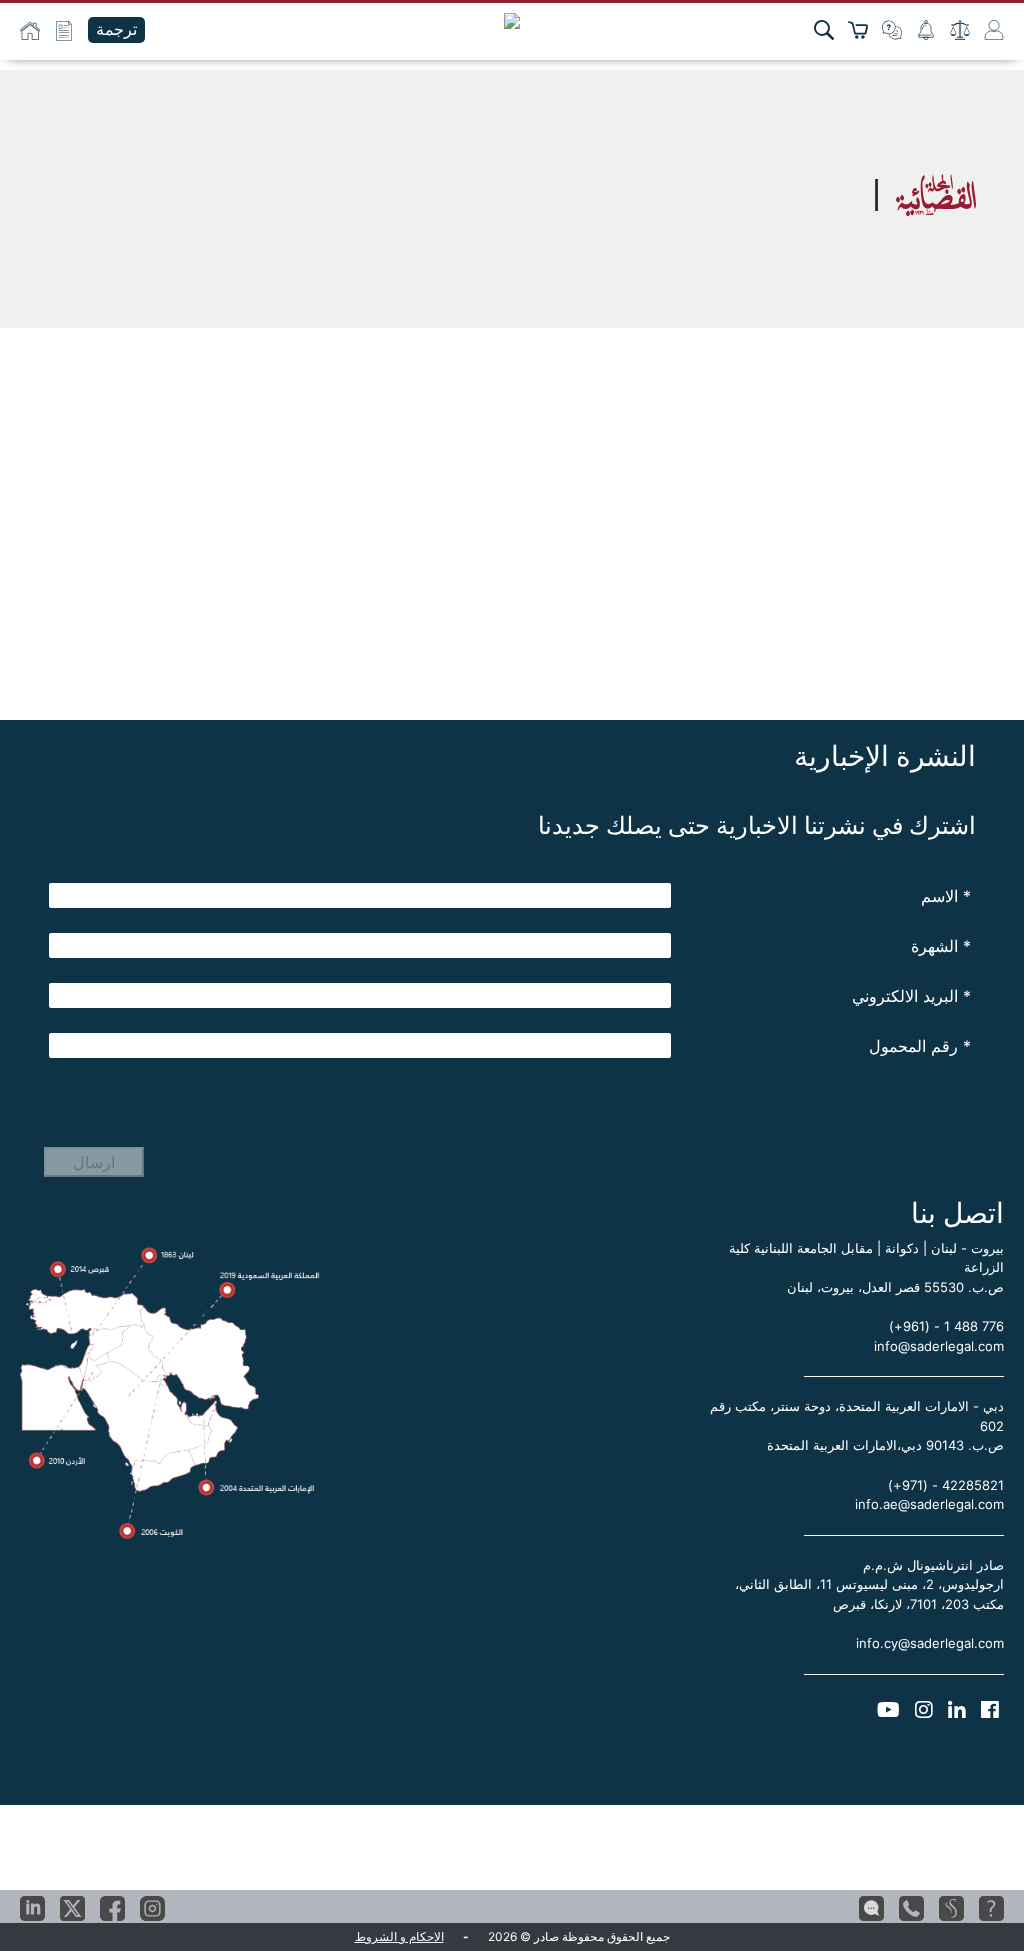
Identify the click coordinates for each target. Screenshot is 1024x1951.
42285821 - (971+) (946, 1485)
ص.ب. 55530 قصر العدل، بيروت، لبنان (895, 1287)
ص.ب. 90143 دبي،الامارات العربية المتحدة (885, 1445)
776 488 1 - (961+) (946, 1326)
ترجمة (116, 29)
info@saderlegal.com (939, 1346)
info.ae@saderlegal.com (929, 1504)
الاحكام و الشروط (399, 1936)
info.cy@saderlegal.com (930, 1643)
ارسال (94, 1162)
